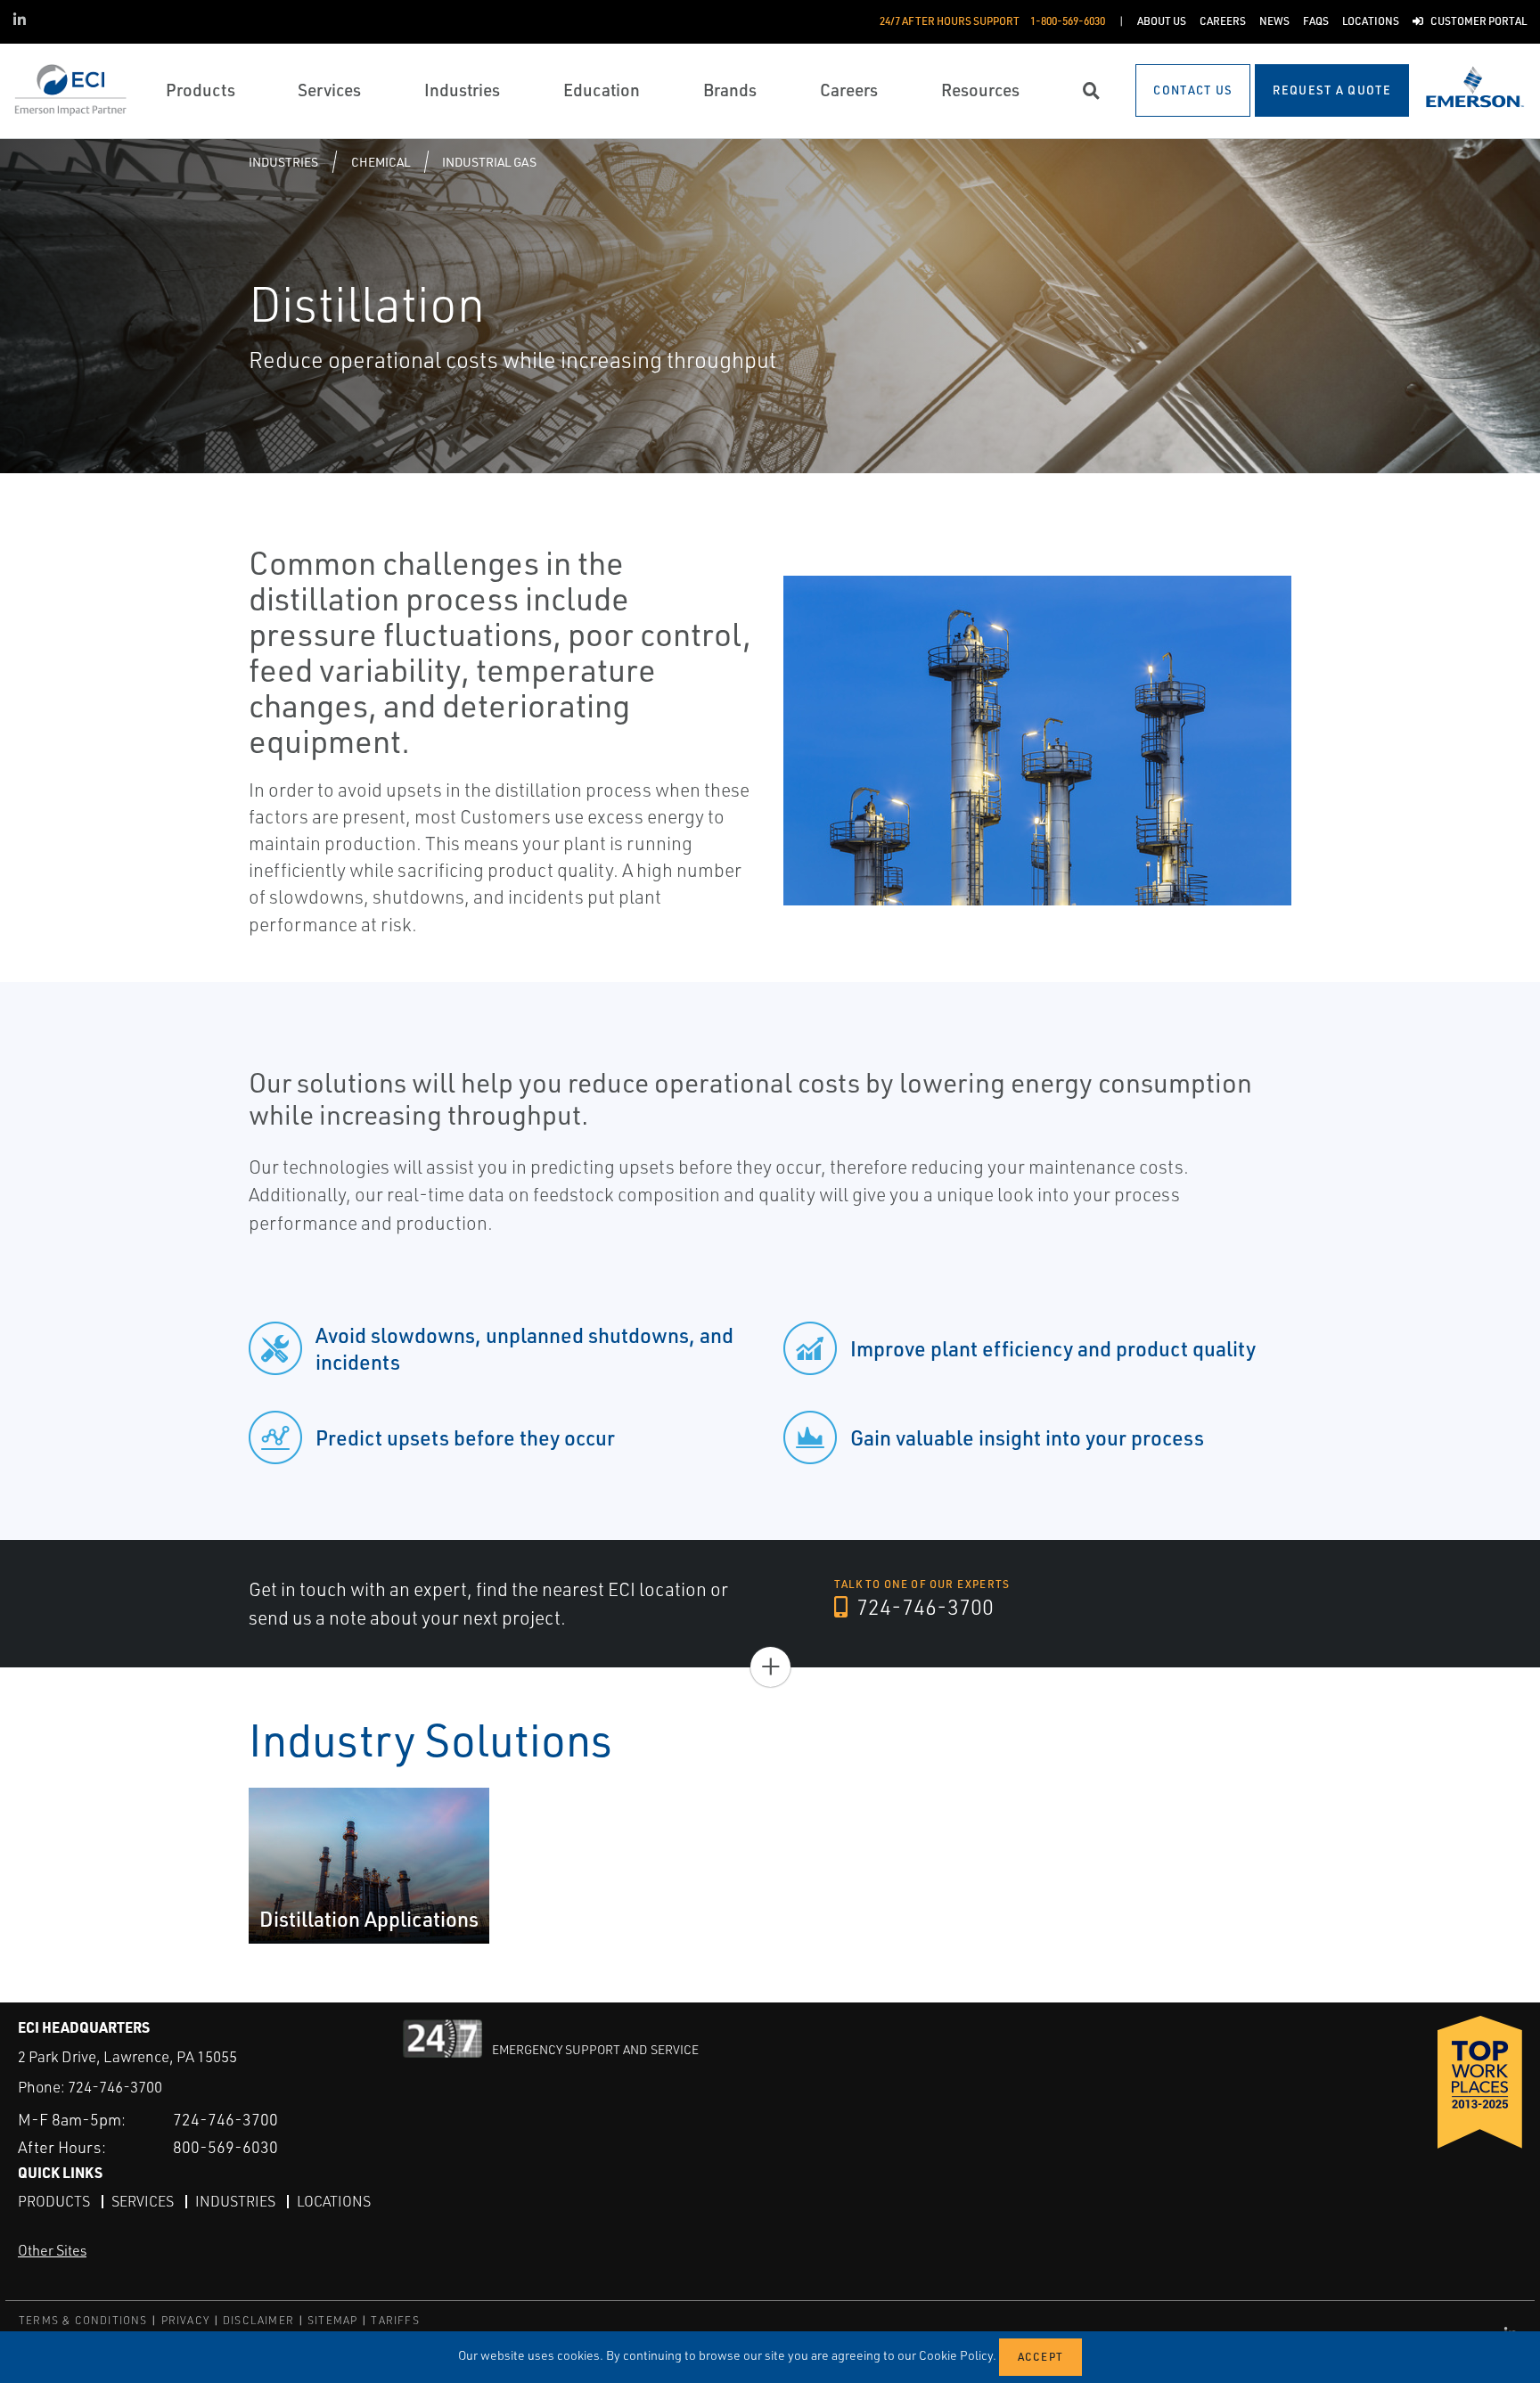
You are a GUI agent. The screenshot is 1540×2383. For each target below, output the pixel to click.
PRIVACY (185, 2320)
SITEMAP (332, 2320)
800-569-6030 (225, 2147)
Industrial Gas (489, 162)
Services (143, 2201)
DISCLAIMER (258, 2320)
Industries (283, 162)
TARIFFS (395, 2320)
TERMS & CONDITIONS (83, 2320)
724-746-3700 (923, 1607)
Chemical (381, 162)
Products (54, 2201)
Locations (334, 2201)
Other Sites (52, 2250)
